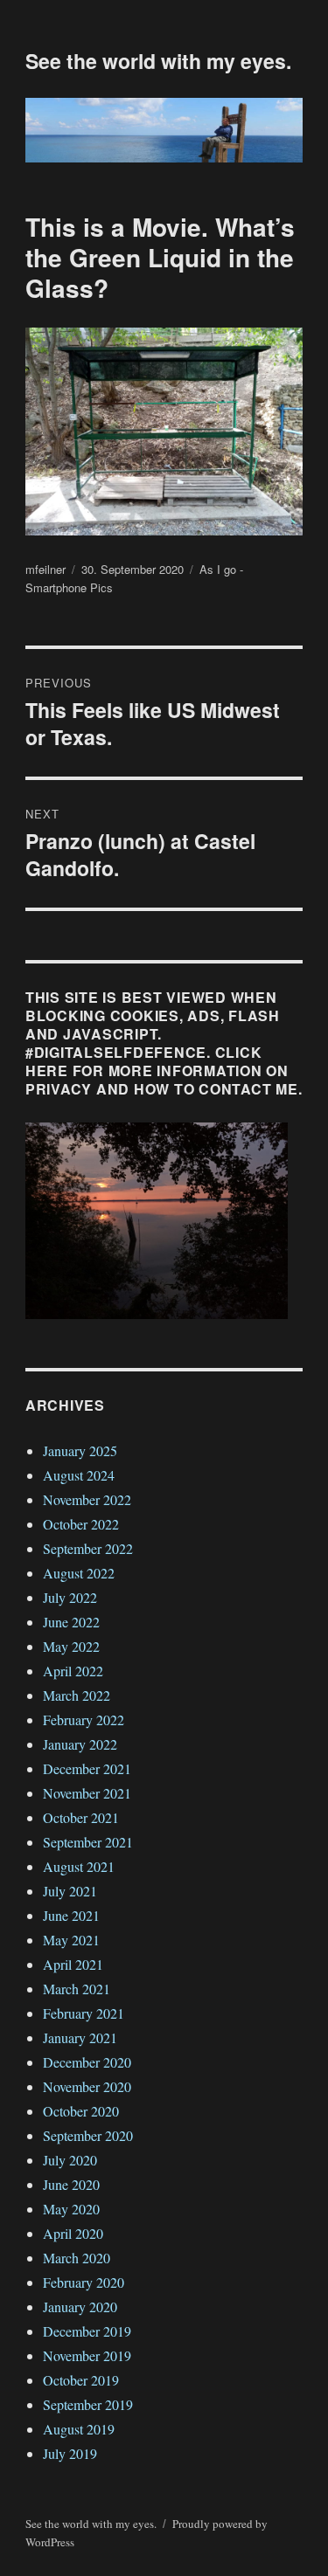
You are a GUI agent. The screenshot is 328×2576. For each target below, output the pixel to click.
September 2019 (88, 2404)
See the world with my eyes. (158, 61)
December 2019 (87, 2331)
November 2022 (87, 1499)
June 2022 (71, 1622)
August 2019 (79, 2429)
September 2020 (88, 2135)
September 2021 (88, 1842)
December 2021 (87, 1768)
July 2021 (70, 1891)
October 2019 (81, 2380)
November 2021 (87, 1793)
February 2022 (84, 1720)
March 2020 (77, 2258)
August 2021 (79, 1866)
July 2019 (70, 2453)
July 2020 (70, 2160)
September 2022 (88, 1548)
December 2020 (87, 2062)
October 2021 (81, 1817)
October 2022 (81, 1524)
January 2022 (80, 1744)
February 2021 (84, 2013)
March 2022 (77, 1695)
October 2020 (81, 2111)
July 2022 (70, 1597)
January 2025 (80, 1450)
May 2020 (71, 2209)
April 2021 (73, 1964)
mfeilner (45, 569)
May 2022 (71, 1646)
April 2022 (73, 1671)
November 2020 (87, 2086)
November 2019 (87, 2355)
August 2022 (79, 1573)
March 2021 (77, 1989)
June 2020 (71, 2184)
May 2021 (71, 1940)
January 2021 (80, 2037)
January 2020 (80, 2307)
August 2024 (79, 1475)
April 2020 (73, 2233)
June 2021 (71, 1915)
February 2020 (84, 2282)
